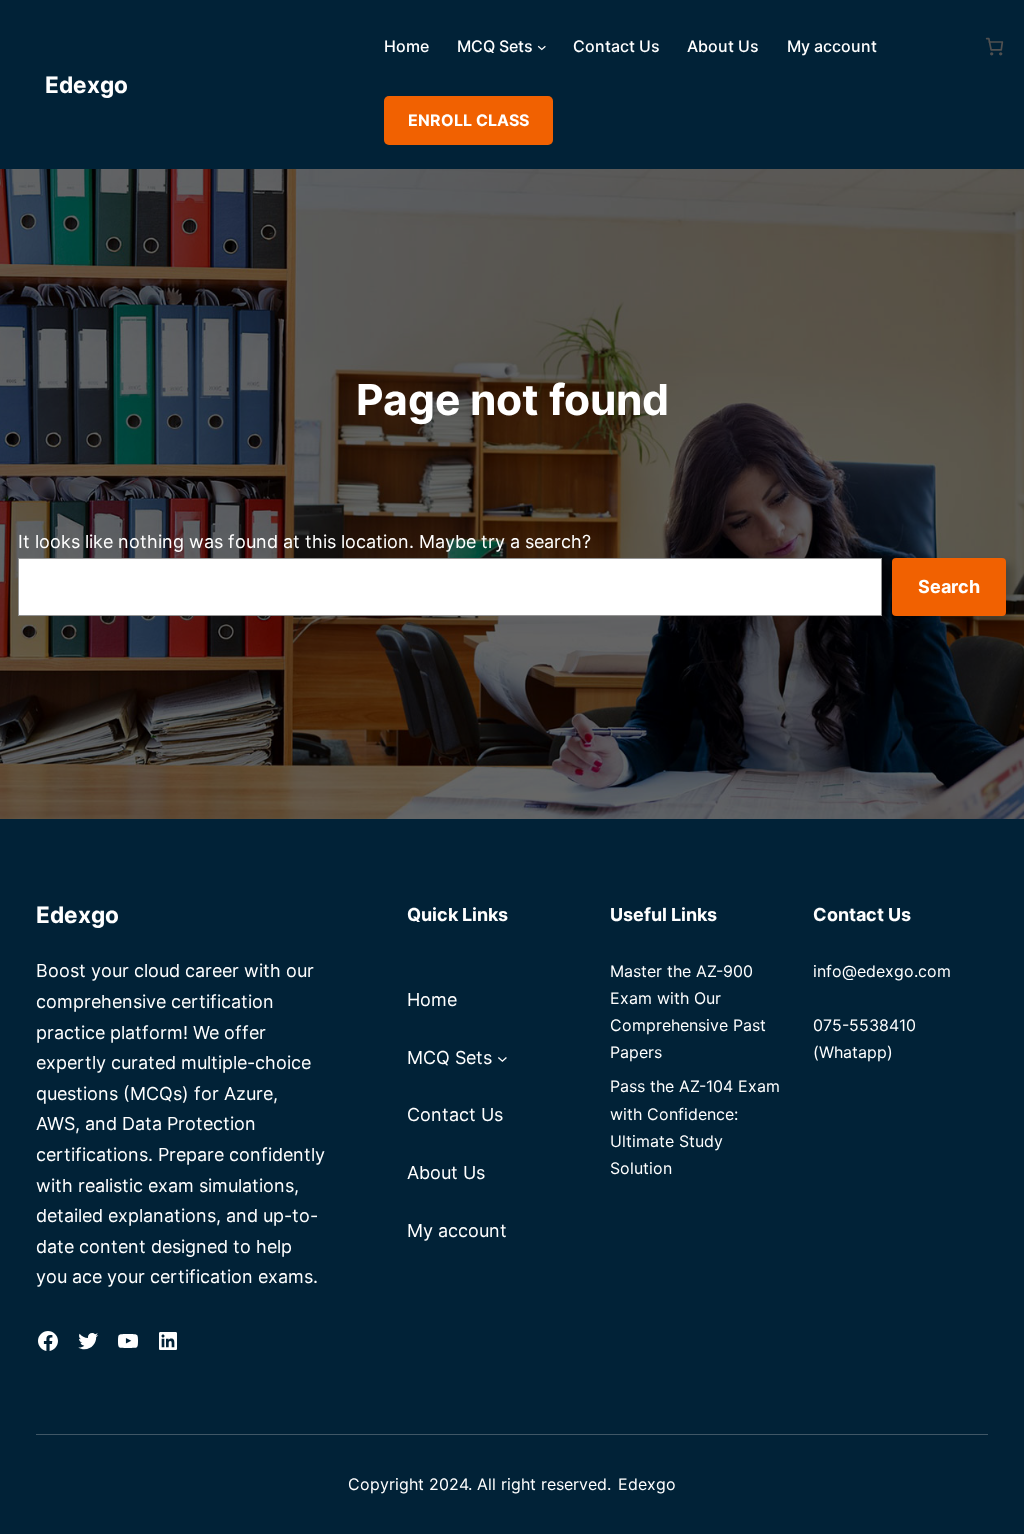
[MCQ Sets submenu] (542, 47)
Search (949, 586)
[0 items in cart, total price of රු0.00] (994, 46)
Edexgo (86, 84)
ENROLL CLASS (468, 120)
